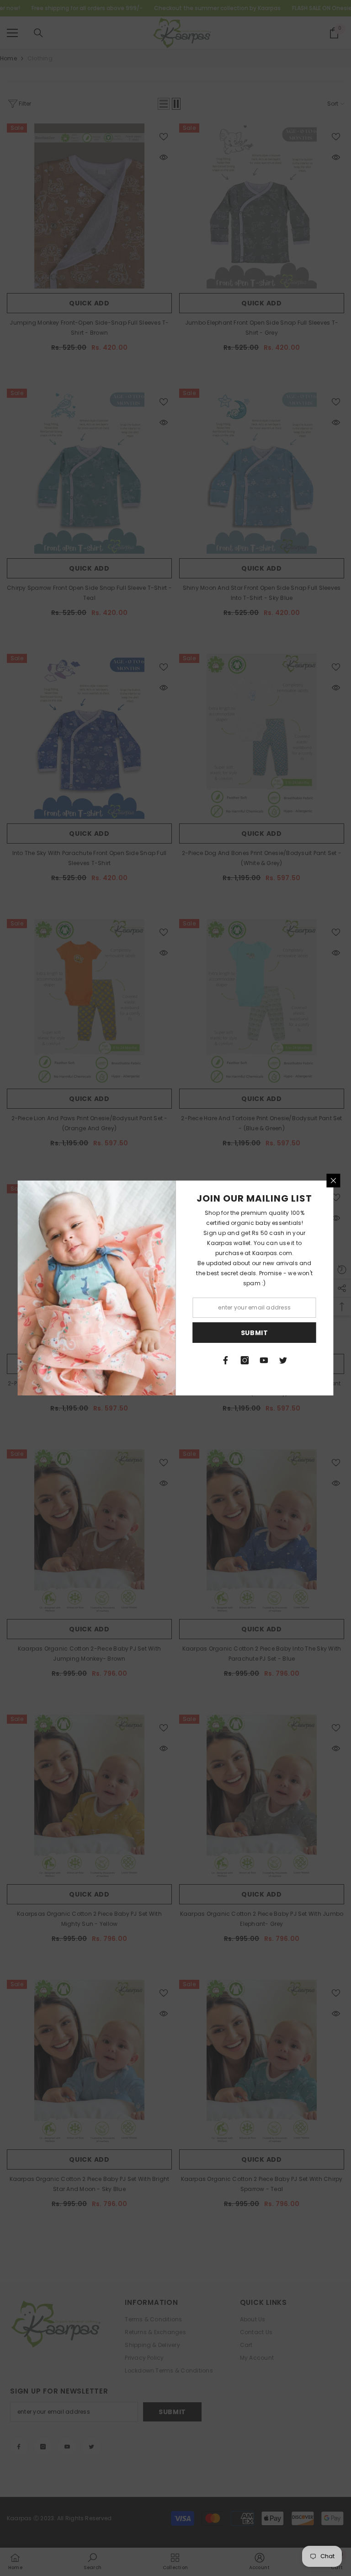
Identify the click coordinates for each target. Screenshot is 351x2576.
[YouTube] (264, 1360)
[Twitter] (283, 1360)
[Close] (334, 1181)
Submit (255, 1333)
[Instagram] (245, 1360)
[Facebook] (226, 1360)
